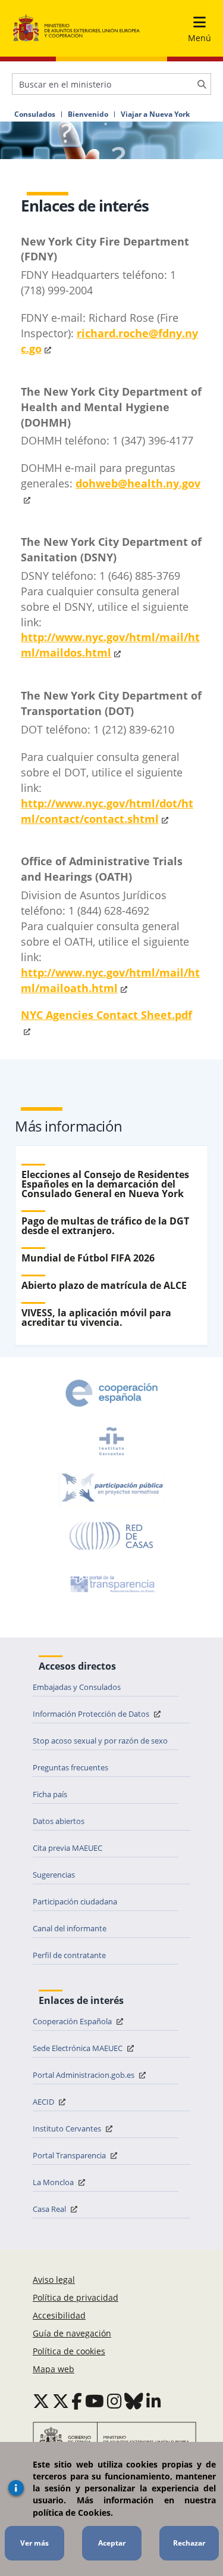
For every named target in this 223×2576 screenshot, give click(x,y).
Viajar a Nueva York (155, 114)
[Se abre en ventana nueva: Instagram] (114, 2401)
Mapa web (54, 2369)
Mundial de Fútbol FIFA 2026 (88, 1258)
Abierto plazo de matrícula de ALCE (104, 1285)
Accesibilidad (59, 2315)
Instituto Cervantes (68, 2128)
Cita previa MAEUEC (67, 1848)
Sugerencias (54, 1875)
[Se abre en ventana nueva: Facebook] (77, 2401)
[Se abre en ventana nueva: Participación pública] (112, 1489)
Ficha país (50, 1794)
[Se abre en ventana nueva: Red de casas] (112, 1536)
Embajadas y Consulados (77, 1687)
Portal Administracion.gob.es (84, 2075)
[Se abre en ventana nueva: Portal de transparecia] (111, 1584)
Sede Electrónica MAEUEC (78, 2048)
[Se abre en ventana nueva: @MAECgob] (41, 2401)
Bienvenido (88, 114)
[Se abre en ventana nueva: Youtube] (95, 2401)
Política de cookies (69, 2351)
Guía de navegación (72, 2333)
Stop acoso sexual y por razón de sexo (100, 1741)
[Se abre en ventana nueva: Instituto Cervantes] (112, 1441)
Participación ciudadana (75, 1901)
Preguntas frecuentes (70, 1767)
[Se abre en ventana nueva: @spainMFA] (61, 2401)
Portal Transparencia (70, 2155)
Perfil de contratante (69, 1955)
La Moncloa (54, 2182)
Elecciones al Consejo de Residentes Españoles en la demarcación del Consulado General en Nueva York (105, 1184)
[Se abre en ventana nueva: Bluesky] (134, 2401)
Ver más (34, 2543)
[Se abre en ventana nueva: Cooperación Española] (112, 1393)
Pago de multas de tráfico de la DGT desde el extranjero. (105, 1226)
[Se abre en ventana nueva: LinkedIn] (154, 2401)
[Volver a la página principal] (76, 28)
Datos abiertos (59, 1821)
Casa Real (50, 2209)
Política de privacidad (76, 2297)
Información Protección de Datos (92, 1714)
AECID (44, 2102)
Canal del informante (70, 1928)
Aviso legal (54, 2280)
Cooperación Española (73, 2021)
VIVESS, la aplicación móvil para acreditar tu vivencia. (96, 1317)
